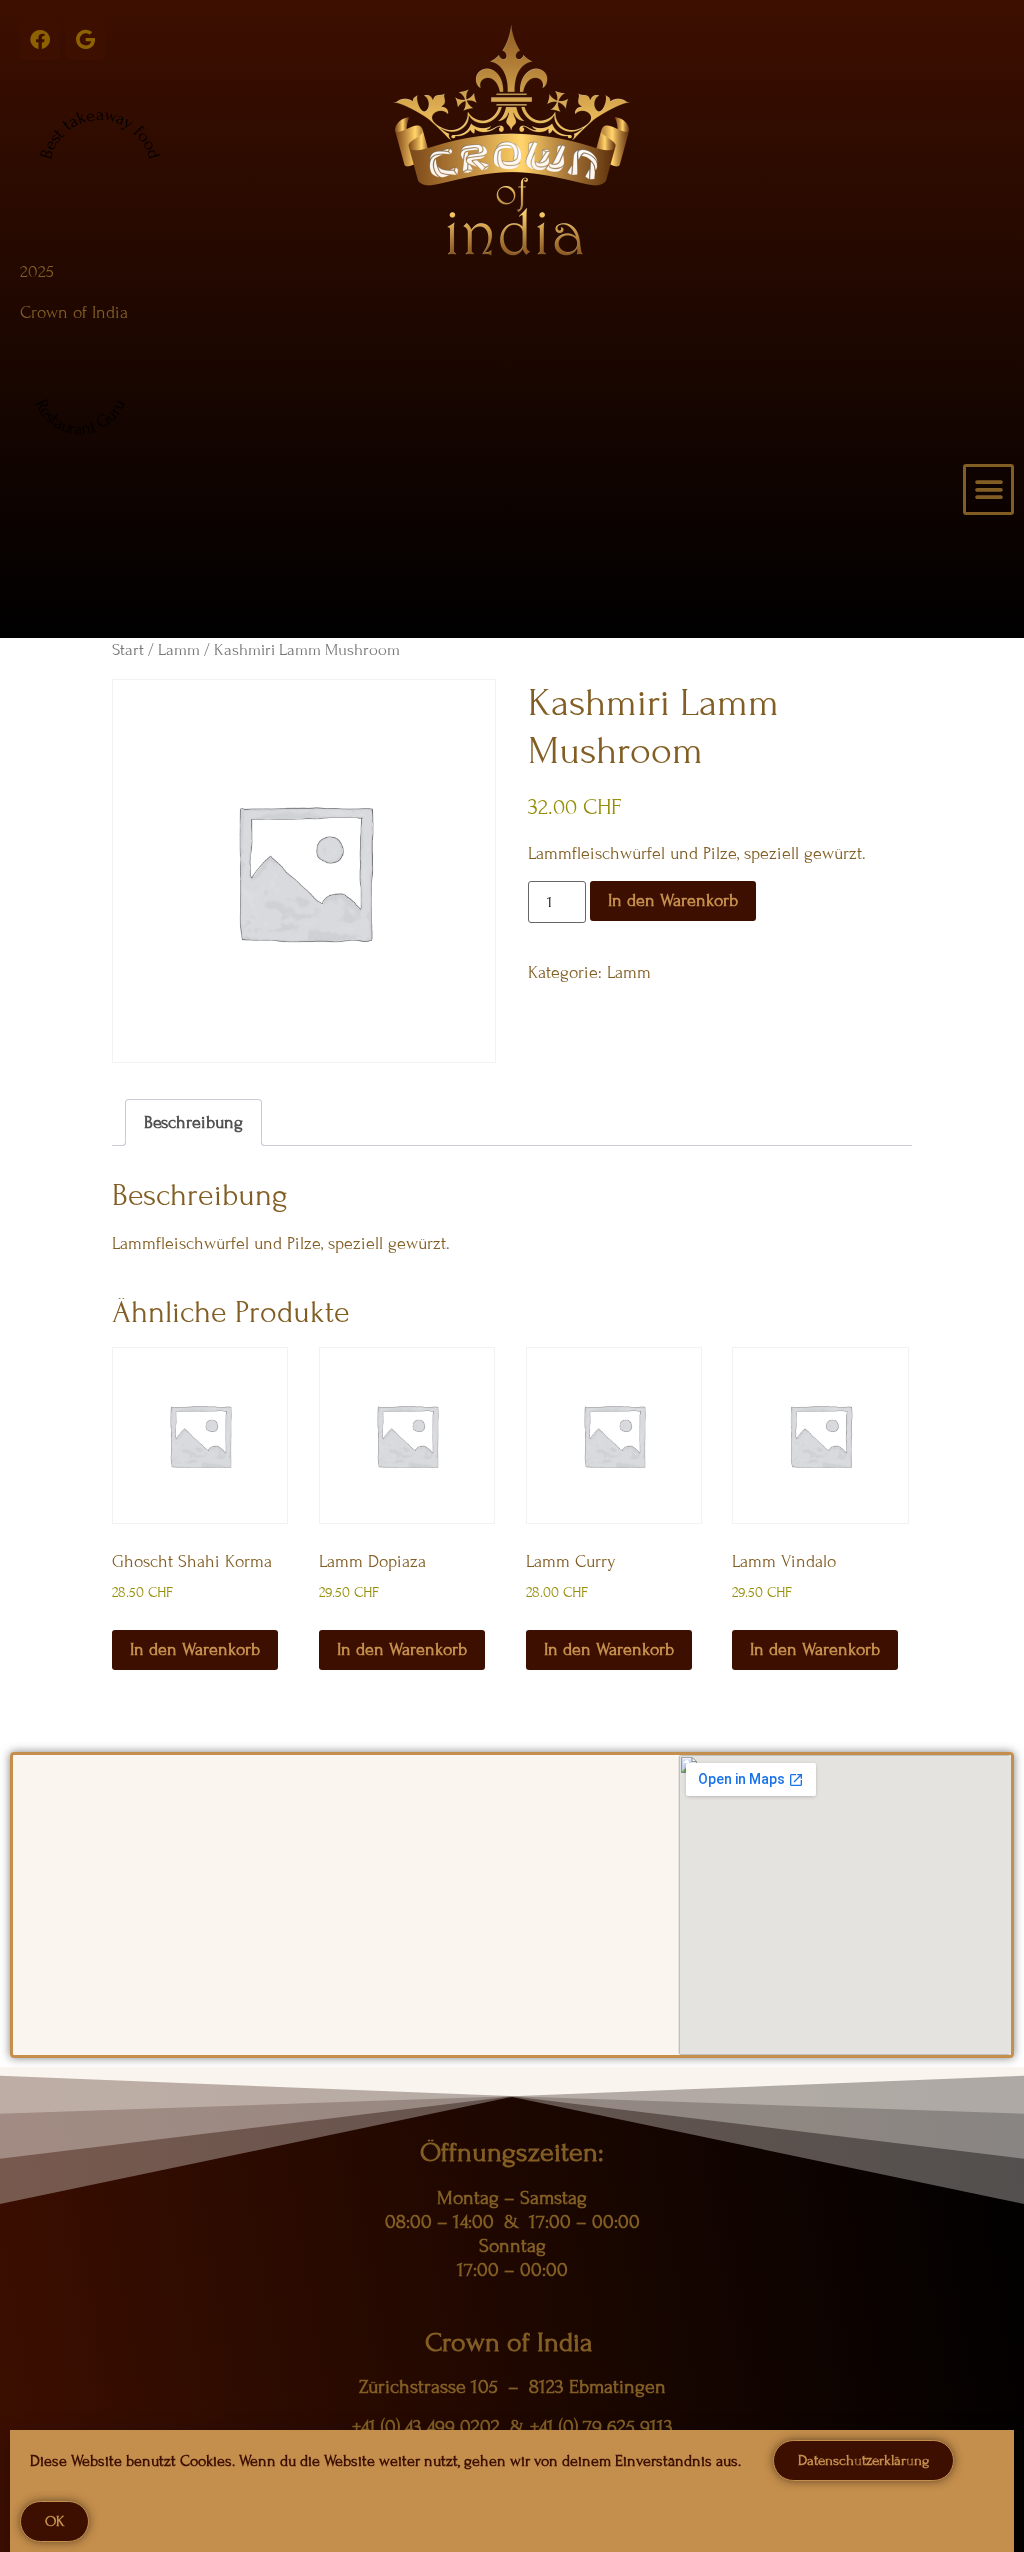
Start (128, 650)
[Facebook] (40, 40)
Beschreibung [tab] (193, 1122)
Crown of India (74, 312)
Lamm (179, 650)
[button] (988, 489)
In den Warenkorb (673, 900)
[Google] (85, 40)
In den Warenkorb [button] (195, 1649)
